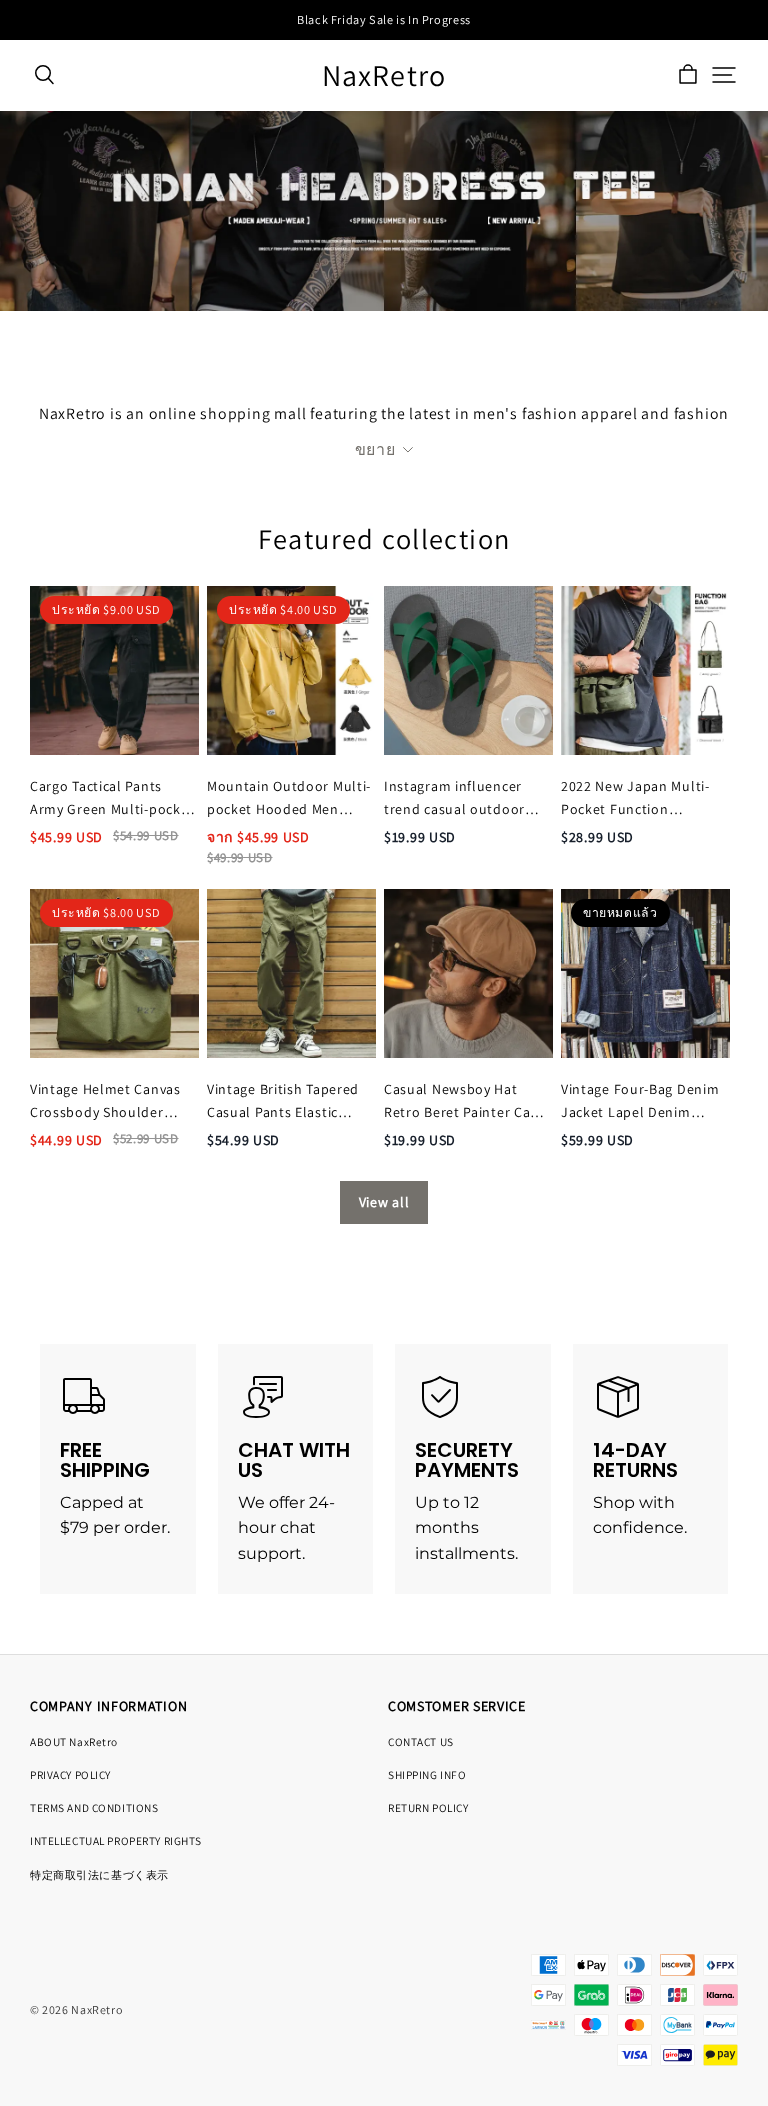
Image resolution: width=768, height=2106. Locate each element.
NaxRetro (384, 75)
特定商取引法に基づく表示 (99, 1874)
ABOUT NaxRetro (74, 1741)
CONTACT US (421, 1741)
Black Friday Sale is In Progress (384, 19)
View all (384, 1202)
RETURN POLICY (428, 1807)
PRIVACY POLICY (70, 1774)
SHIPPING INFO (427, 1774)
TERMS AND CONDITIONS (94, 1807)
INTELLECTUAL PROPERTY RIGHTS (116, 1840)
